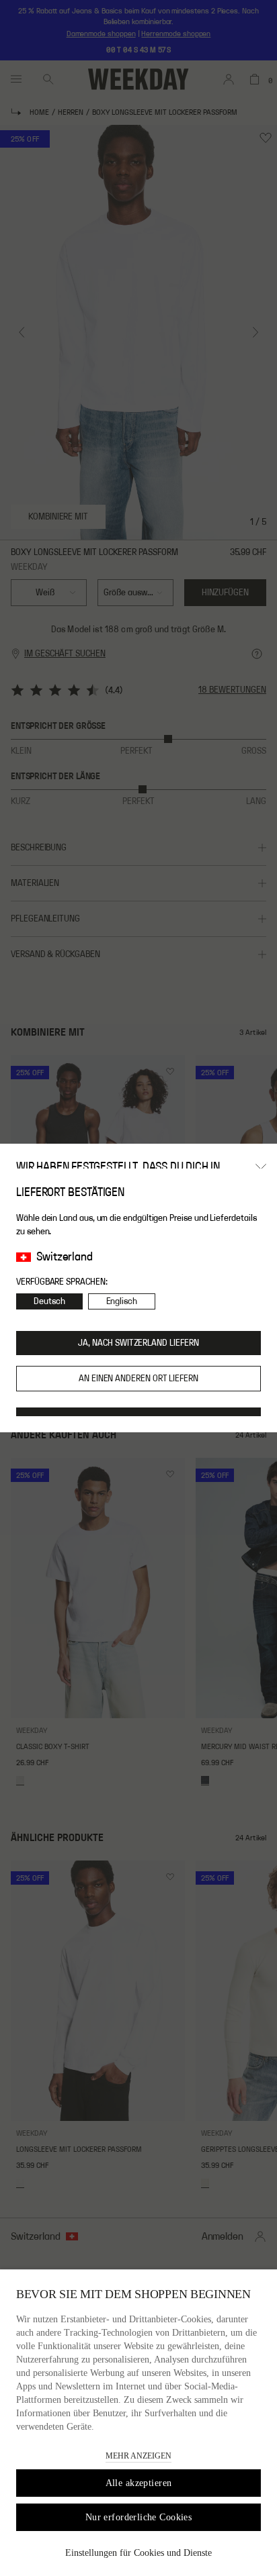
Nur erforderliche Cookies (139, 2517)
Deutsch (49, 1301)
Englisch (122, 1301)
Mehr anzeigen (138, 2456)
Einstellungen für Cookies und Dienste (138, 2553)
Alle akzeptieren (139, 2483)
